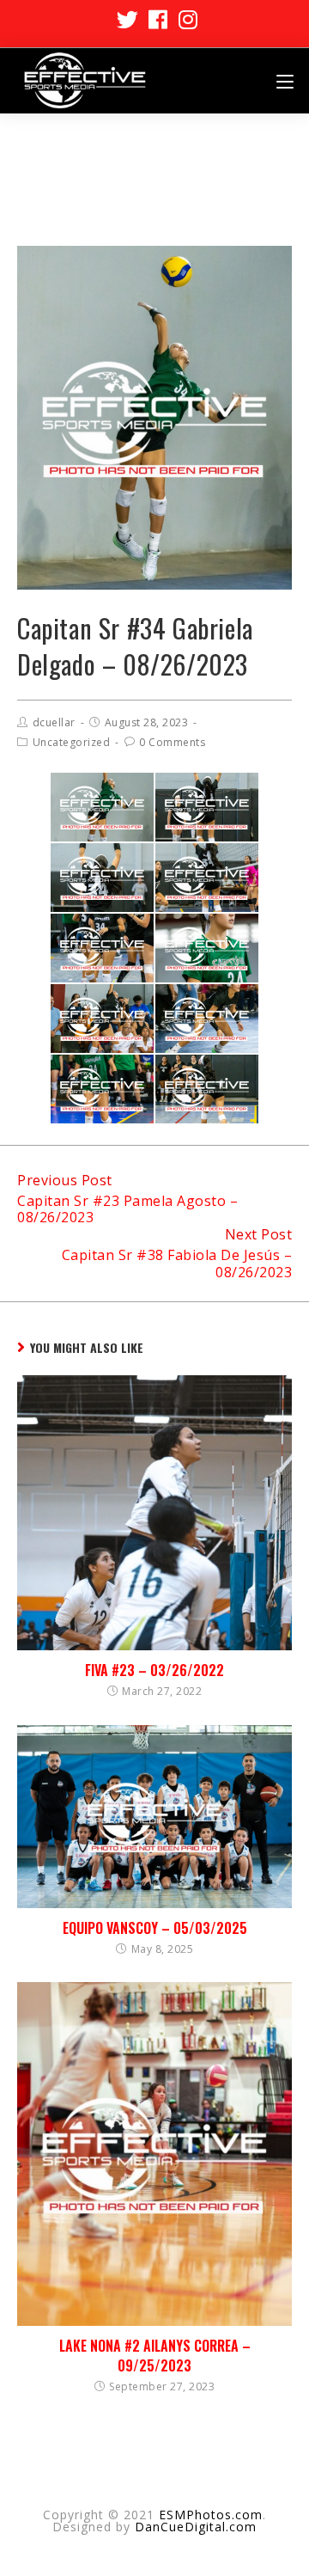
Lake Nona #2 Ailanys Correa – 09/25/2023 (155, 2356)
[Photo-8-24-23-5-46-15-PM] (102, 878)
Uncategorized (72, 742)
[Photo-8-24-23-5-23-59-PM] (102, 1019)
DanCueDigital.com (196, 2527)
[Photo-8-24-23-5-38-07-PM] (207, 1019)
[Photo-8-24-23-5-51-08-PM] (207, 878)
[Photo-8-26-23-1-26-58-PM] (102, 1089)
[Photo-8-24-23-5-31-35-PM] (102, 948)
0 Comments (172, 742)
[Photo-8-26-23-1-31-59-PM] (102, 807)
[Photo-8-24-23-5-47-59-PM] (207, 1089)
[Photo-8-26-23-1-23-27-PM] (207, 948)
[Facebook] (158, 19)
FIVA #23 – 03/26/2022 (154, 1670)
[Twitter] (128, 19)
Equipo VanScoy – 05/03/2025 (155, 1928)
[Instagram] (186, 19)
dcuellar (54, 722)
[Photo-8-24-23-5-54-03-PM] (207, 807)
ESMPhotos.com (211, 2515)
